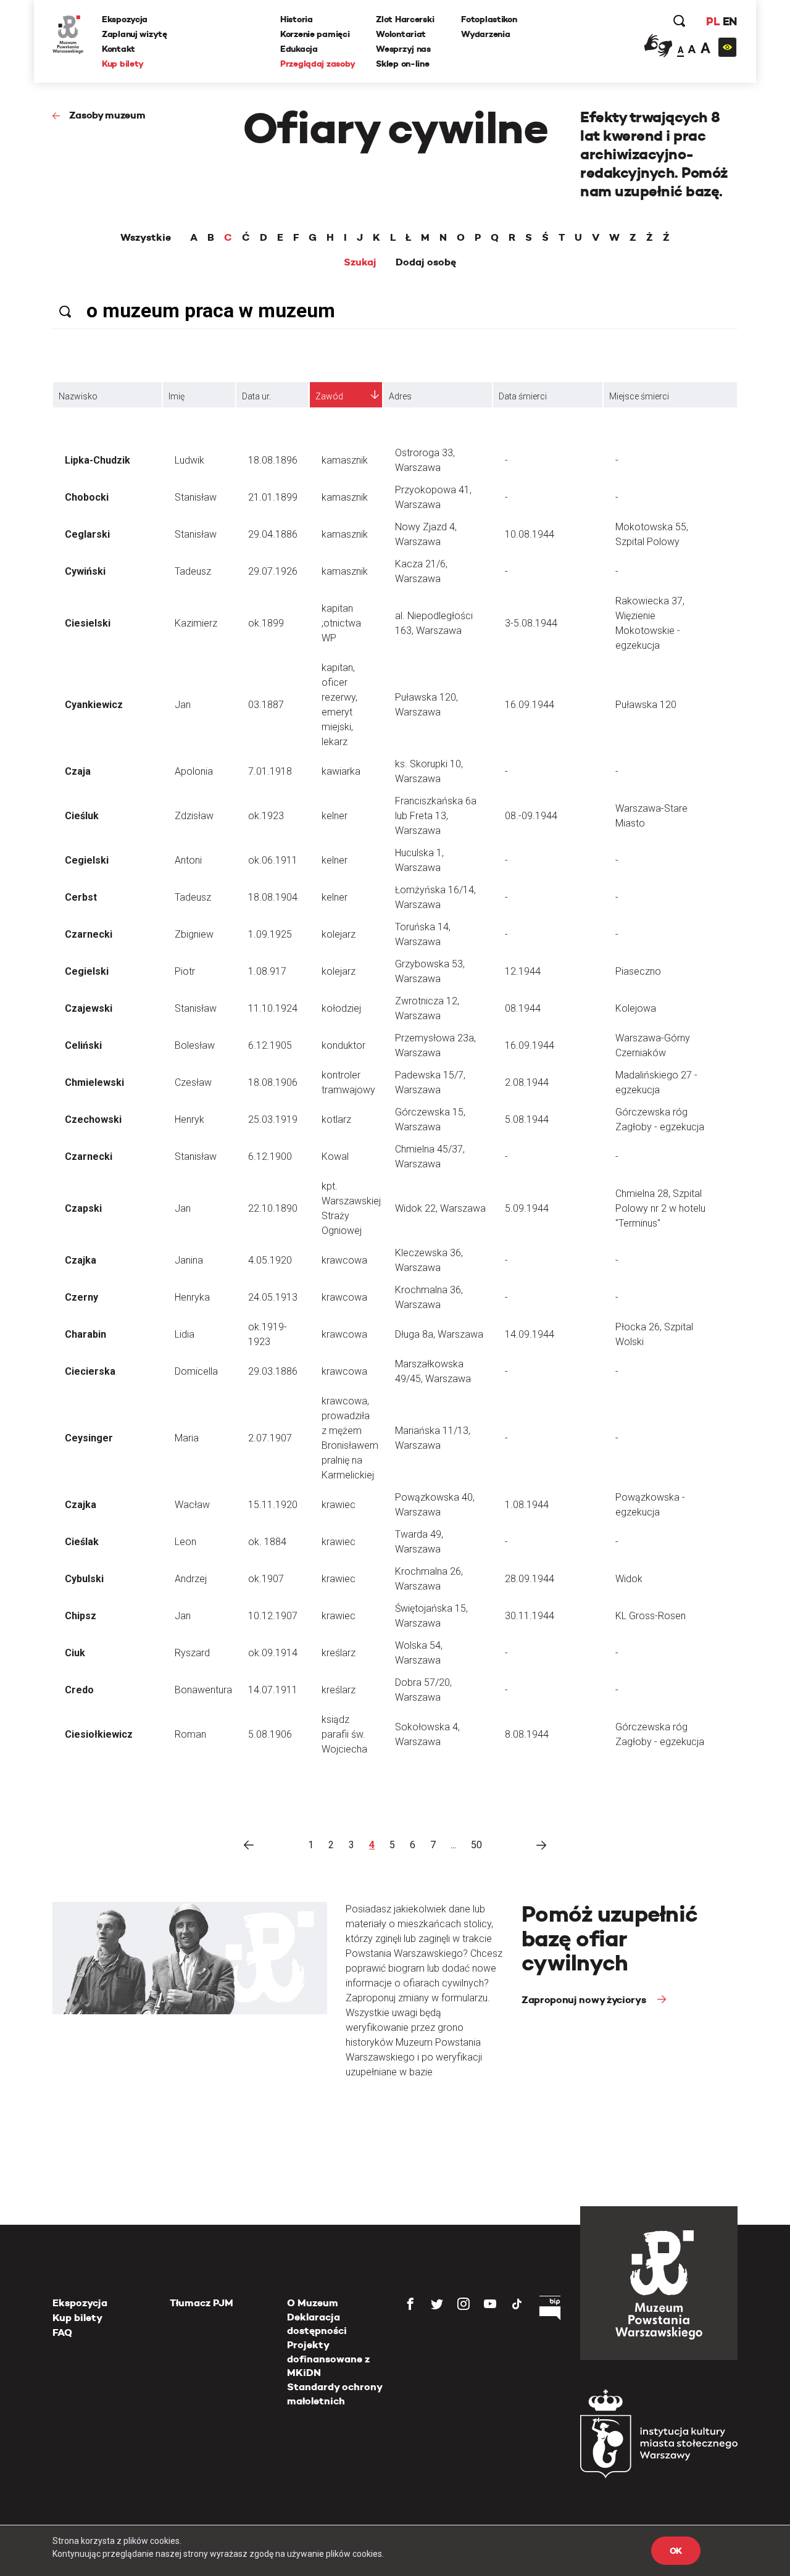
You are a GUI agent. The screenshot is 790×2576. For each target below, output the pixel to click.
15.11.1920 (273, 1505)
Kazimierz (196, 623)
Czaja (78, 771)
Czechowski (93, 1119)
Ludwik (189, 460)
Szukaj (360, 262)
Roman (190, 1734)
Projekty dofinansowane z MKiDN (328, 2359)
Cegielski (87, 860)
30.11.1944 (530, 1616)
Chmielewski (94, 1082)
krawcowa (344, 1260)
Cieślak (82, 1542)
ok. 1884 (267, 1542)
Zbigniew (194, 934)
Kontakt (118, 49)
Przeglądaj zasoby (318, 64)
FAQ (62, 2332)
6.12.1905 (270, 1045)
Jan (183, 705)
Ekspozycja (125, 19)
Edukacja (299, 49)
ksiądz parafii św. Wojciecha (344, 1734)
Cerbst (81, 897)
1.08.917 (267, 971)
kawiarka (341, 771)
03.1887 (266, 705)
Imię (177, 396)
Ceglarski (87, 534)
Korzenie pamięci (315, 34)
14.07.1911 (273, 1690)
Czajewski (89, 1008)
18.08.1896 (273, 460)
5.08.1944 (527, 1119)
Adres (400, 396)
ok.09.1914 (273, 1653)
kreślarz (339, 1653)
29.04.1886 (273, 534)
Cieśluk (82, 816)
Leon (185, 1542)
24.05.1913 (273, 1297)
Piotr (185, 971)
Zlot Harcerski (405, 19)
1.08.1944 (527, 1505)
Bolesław (195, 1045)
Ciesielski (88, 623)
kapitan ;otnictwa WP (341, 623)
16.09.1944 (530, 705)
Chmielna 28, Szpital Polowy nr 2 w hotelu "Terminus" (660, 1208)
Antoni (188, 860)
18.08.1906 (273, 1082)
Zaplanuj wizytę (135, 34)
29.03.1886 (273, 1371)
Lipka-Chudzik (98, 460)
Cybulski (84, 1579)
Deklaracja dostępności (317, 2324)
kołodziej (341, 1008)
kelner (335, 816)
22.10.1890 (273, 1208)
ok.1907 (266, 1579)
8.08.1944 (527, 1734)
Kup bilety (123, 64)
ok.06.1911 (273, 860)
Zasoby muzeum (107, 115)
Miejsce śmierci (639, 396)
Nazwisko (78, 396)
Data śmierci (523, 396)
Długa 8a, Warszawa (439, 1334)
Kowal (335, 1157)
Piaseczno (638, 971)
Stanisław (196, 497)
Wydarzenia (485, 34)
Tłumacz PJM (202, 2303)
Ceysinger (89, 1438)
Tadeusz (193, 571)
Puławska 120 (646, 705)
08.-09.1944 (531, 816)
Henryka (192, 1297)
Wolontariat (401, 34)
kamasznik (345, 460)
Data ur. (256, 396)
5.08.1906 (270, 1734)
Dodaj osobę (426, 262)
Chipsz (81, 1616)
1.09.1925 (270, 934)
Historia (297, 19)
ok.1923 (266, 816)
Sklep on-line (402, 64)
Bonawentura (203, 1690)
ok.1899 (266, 623)
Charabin (85, 1334)
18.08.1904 (273, 897)
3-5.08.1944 (531, 623)
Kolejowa (636, 1008)
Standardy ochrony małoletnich (335, 2394)
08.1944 (523, 1008)
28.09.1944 (530, 1579)
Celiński (83, 1045)
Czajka (81, 1260)
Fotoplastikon (489, 19)
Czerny (81, 1297)
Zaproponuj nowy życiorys (585, 2000)
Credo (79, 1690)
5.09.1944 (527, 1208)
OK (676, 2551)
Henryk (189, 1119)
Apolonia (194, 771)
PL (713, 21)
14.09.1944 (530, 1334)
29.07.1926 (273, 571)
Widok (629, 1579)
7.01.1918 (270, 771)
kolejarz (339, 934)
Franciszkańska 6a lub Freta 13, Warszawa (436, 816)
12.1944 (523, 971)
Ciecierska (90, 1371)
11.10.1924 (273, 1008)
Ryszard (192, 1653)
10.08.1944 (530, 534)
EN (730, 21)
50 (476, 1845)
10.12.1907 (273, 1616)
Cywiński (85, 571)
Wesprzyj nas (403, 49)
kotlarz (336, 1119)
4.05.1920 (270, 1260)
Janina (189, 1260)
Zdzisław (194, 816)
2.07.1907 (270, 1438)
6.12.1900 (270, 1157)
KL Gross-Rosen (651, 1616)
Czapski (83, 1208)
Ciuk (75, 1653)
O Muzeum (313, 2303)
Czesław (193, 1082)
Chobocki (87, 497)
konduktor (343, 1045)
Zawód (329, 396)
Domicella (196, 1371)
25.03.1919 (273, 1119)
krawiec (339, 1505)
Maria (187, 1438)
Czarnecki (89, 934)
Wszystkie (146, 238)
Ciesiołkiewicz (99, 1734)
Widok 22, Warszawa (440, 1208)
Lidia (185, 1334)
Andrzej (191, 1579)
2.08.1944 (527, 1082)
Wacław (192, 1505)
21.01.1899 (273, 497)
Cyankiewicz (94, 705)
